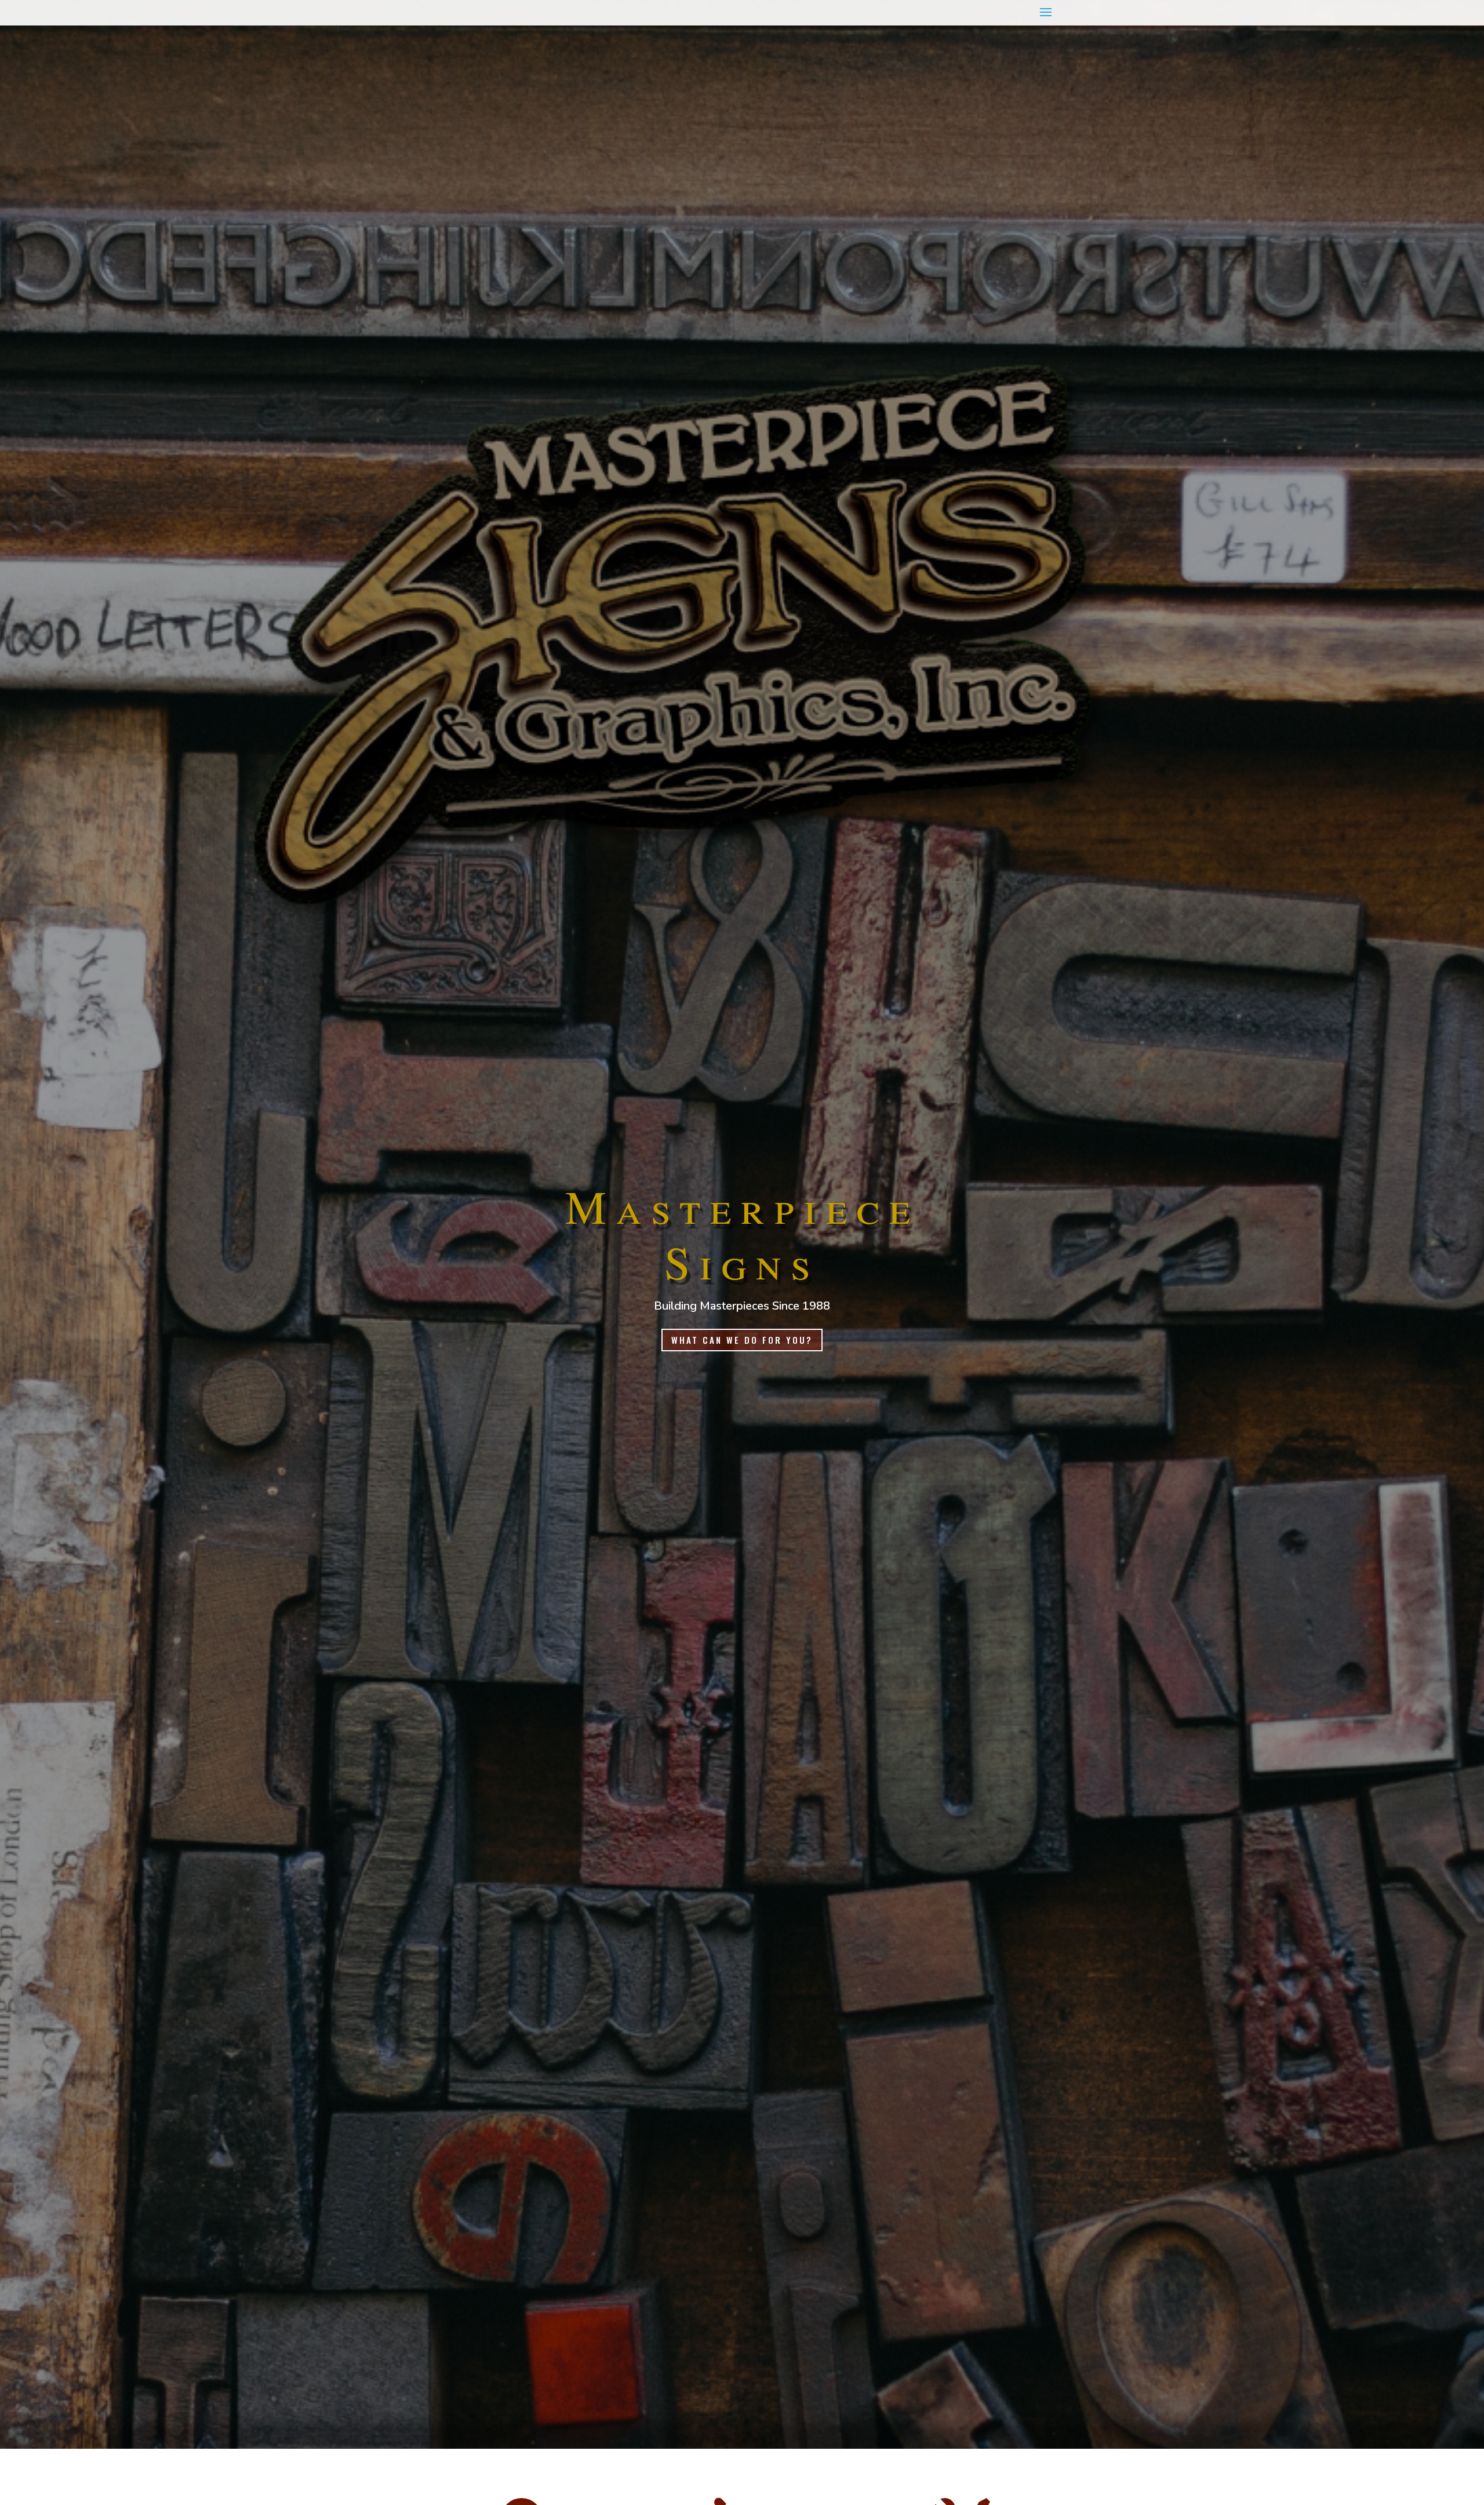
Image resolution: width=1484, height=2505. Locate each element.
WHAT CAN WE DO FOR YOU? (742, 1340)
